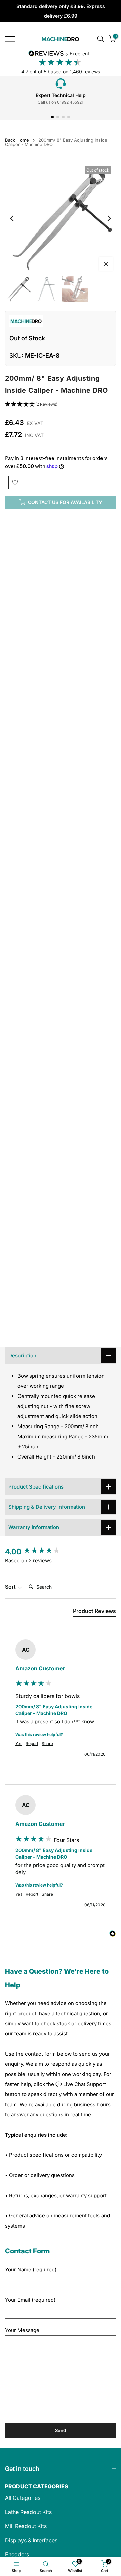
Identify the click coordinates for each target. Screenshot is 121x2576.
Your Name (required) (31, 2270)
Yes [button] (19, 1743)
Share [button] (47, 1743)
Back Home (17, 140)
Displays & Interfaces (31, 2540)
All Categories (23, 2498)
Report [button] (32, 1743)
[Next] (109, 218)
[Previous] (12, 218)
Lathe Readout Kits (28, 2512)
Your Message (22, 2330)
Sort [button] (11, 1587)
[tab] (94, 1612)
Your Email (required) (30, 2300)
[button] (61, 405)
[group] (61, 1552)
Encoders (17, 2554)
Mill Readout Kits (26, 2526)
